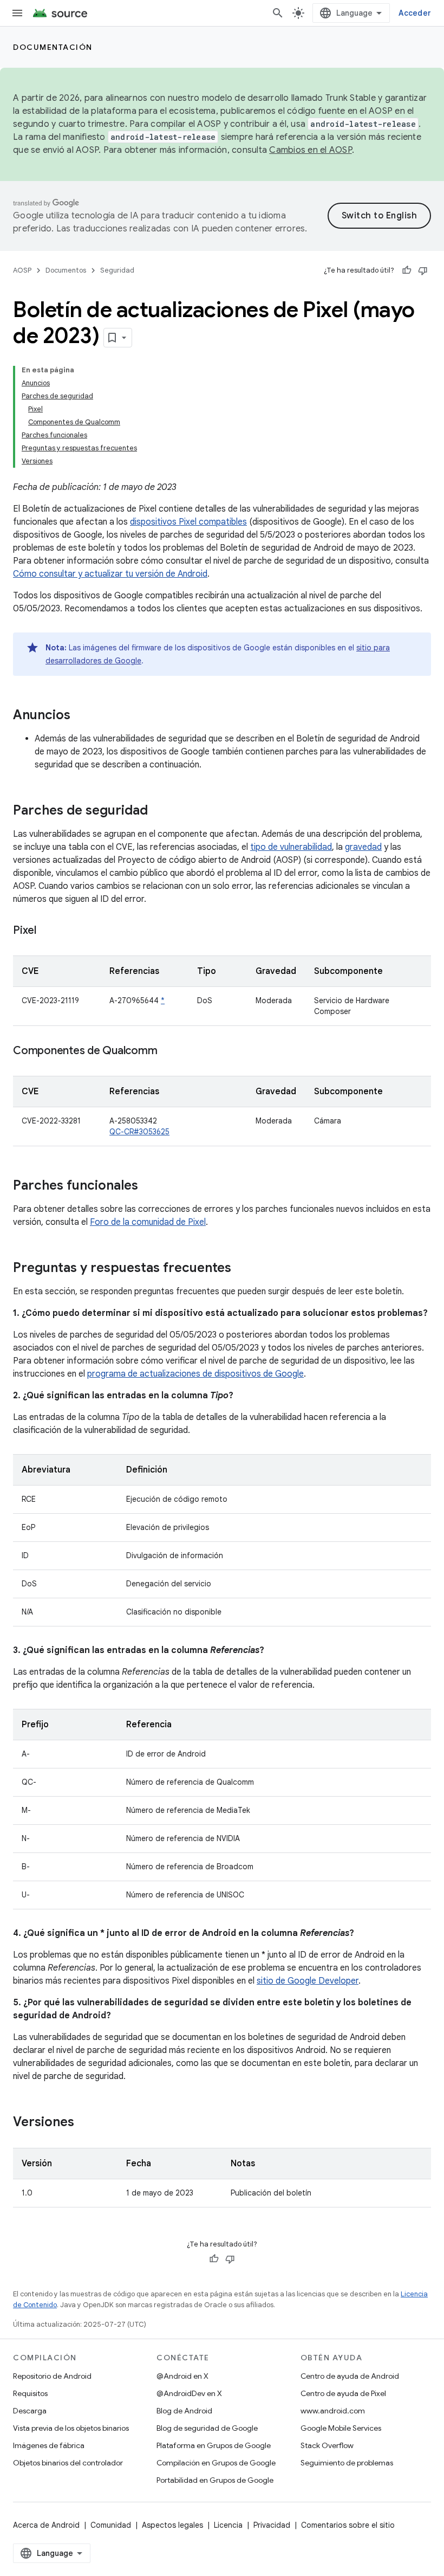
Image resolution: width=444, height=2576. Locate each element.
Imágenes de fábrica (49, 2445)
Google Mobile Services (341, 2428)
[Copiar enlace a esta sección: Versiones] (85, 2123)
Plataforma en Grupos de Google (214, 2445)
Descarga (30, 2411)
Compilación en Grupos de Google (216, 2463)
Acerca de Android (46, 2525)
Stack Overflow (327, 2445)
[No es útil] (423, 270)
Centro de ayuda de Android (350, 2376)
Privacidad (272, 2525)
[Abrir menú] (17, 13)
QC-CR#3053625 (139, 1132)
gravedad (363, 847)
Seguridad (117, 270)
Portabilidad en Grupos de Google (215, 2480)
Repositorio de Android (52, 2376)
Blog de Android (184, 2411)
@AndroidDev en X (189, 2393)
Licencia (228, 2525)
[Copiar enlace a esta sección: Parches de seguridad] (159, 811)
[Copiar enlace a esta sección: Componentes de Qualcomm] (168, 1051)
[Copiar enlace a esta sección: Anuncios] (81, 716)
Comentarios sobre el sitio (348, 2525)
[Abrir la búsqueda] (278, 13)
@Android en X (182, 2376)
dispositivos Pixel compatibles (188, 522)
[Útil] (407, 270)
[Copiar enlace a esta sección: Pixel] (47, 931)
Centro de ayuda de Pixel (343, 2393)
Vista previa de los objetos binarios (71, 2428)
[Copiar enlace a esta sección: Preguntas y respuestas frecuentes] (242, 1269)
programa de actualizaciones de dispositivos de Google (195, 1374)
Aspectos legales (172, 2525)
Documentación (53, 47)
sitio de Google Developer (308, 1981)
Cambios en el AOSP (311, 150)
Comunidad (111, 2525)
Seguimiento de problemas (347, 2463)
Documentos (66, 270)
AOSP (22, 270)
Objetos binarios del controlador (68, 2463)
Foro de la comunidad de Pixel (148, 1222)
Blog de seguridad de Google (207, 2428)
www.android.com (333, 2411)
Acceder (415, 13)
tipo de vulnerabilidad (291, 847)
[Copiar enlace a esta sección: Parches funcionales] (149, 1186)
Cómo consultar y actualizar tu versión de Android (110, 574)
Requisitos (30, 2393)
